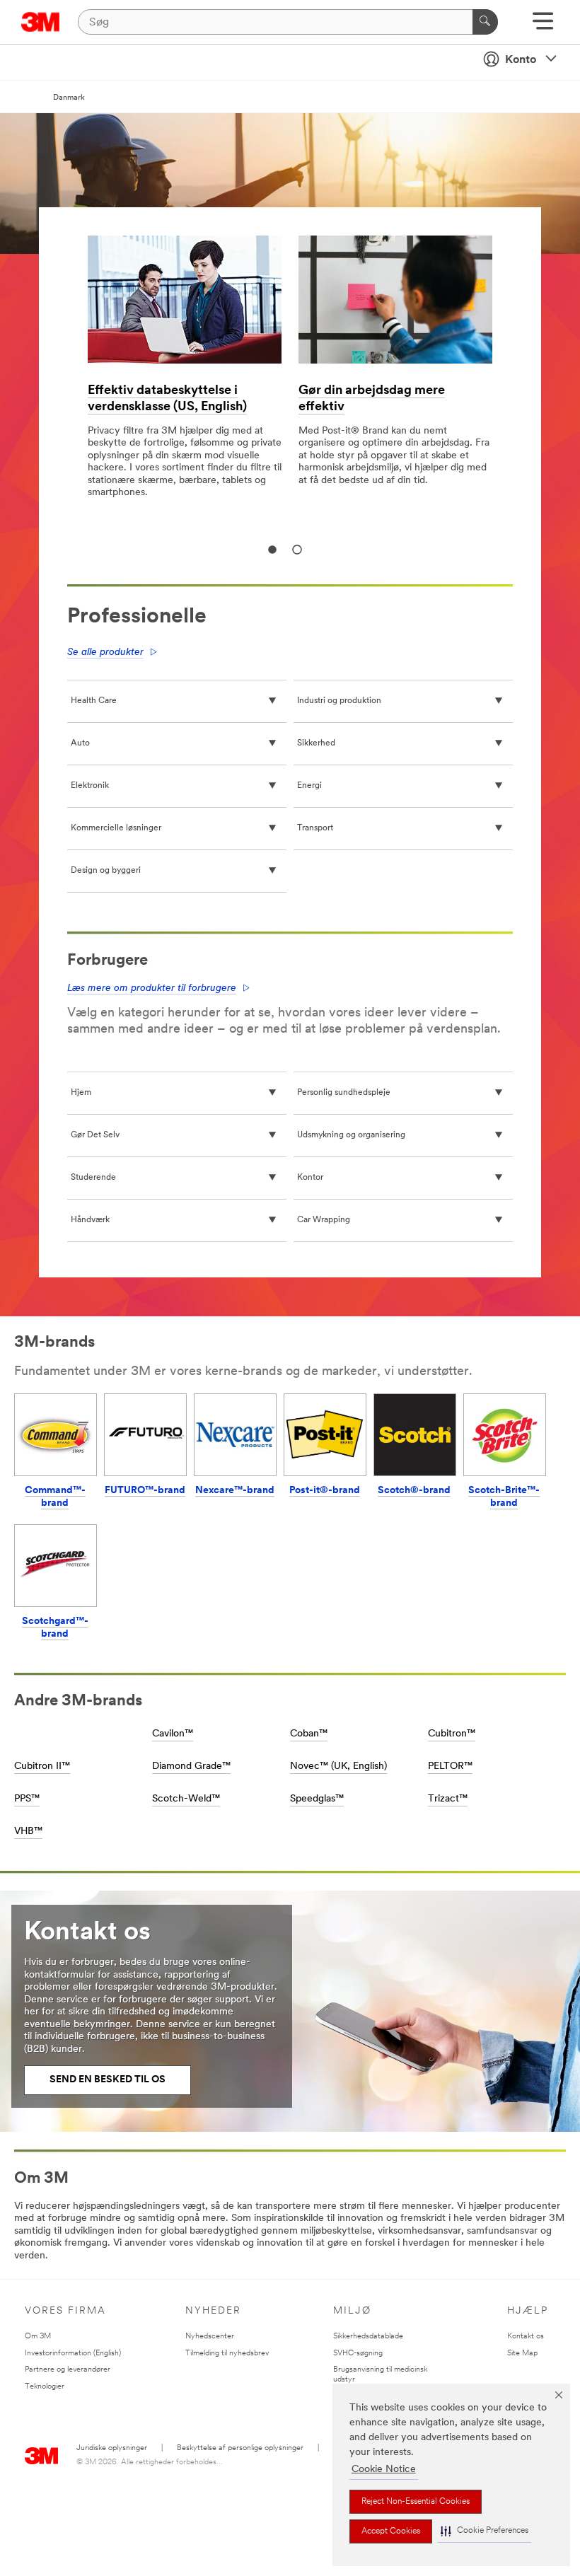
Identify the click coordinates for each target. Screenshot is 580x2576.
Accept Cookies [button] (391, 2531)
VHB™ (28, 1832)
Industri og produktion (339, 701)
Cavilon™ (173, 1734)
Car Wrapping (324, 1220)
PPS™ (27, 1799)
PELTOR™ (450, 1766)
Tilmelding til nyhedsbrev (227, 2354)
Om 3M (38, 2337)
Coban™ (309, 1734)
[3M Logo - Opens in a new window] (41, 22)
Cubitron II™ (42, 1766)
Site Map (522, 2354)
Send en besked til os (108, 2080)
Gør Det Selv (95, 1135)
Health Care (94, 701)
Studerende (93, 1178)
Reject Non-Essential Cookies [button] (416, 2502)
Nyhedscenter (210, 2337)
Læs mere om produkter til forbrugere (152, 988)
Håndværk (90, 1220)
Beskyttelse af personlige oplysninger (240, 2448)
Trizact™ (448, 1799)
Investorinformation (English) (73, 2354)
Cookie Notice (384, 2470)
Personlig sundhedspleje (344, 1093)
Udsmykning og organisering (351, 1135)
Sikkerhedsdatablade (368, 2337)
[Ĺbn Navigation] (543, 26)
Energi (309, 786)
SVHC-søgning (358, 2354)
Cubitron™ (452, 1734)
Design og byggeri (106, 871)
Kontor (310, 1178)
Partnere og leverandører (68, 2370)
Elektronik (90, 786)
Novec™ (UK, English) (338, 1766)
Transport (315, 828)
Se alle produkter (105, 652)
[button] (485, 2531)
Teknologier (45, 2387)
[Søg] (485, 22)
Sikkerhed (316, 743)
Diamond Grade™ (191, 1766)
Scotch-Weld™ (186, 1799)
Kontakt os (526, 2337)
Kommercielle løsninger (116, 828)
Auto (80, 743)
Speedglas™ (317, 1799)
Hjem (81, 1093)
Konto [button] (521, 60)
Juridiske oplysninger (112, 2448)
